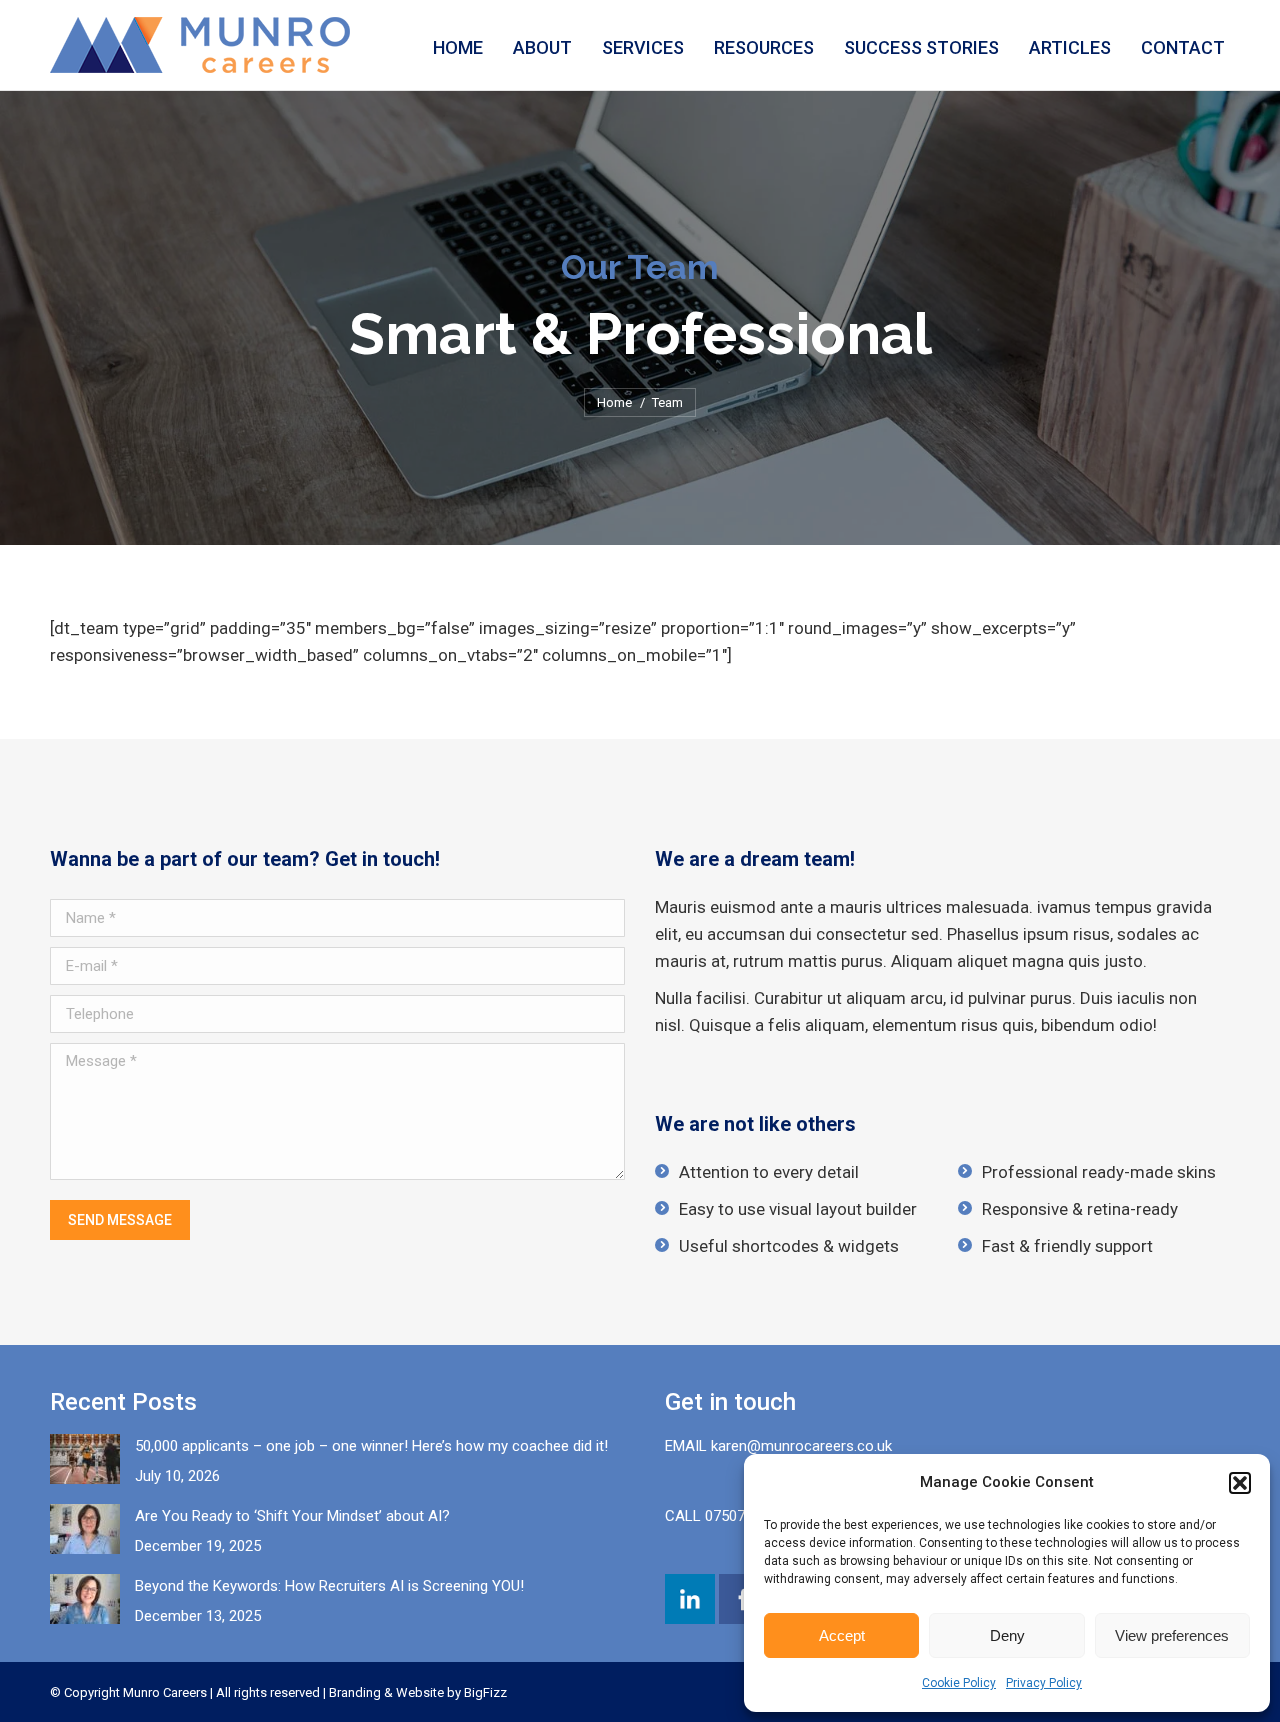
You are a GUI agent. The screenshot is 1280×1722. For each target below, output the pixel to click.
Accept (842, 1635)
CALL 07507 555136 (731, 1516)
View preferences (1172, 1635)
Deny (1007, 1635)
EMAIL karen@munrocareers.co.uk (778, 1446)
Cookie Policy (959, 1683)
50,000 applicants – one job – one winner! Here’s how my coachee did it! (371, 1446)
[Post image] (85, 1459)
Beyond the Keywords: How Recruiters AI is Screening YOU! (329, 1586)
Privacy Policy (1044, 1683)
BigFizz (485, 1692)
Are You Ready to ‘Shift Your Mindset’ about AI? (292, 1516)
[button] (1240, 1483)
